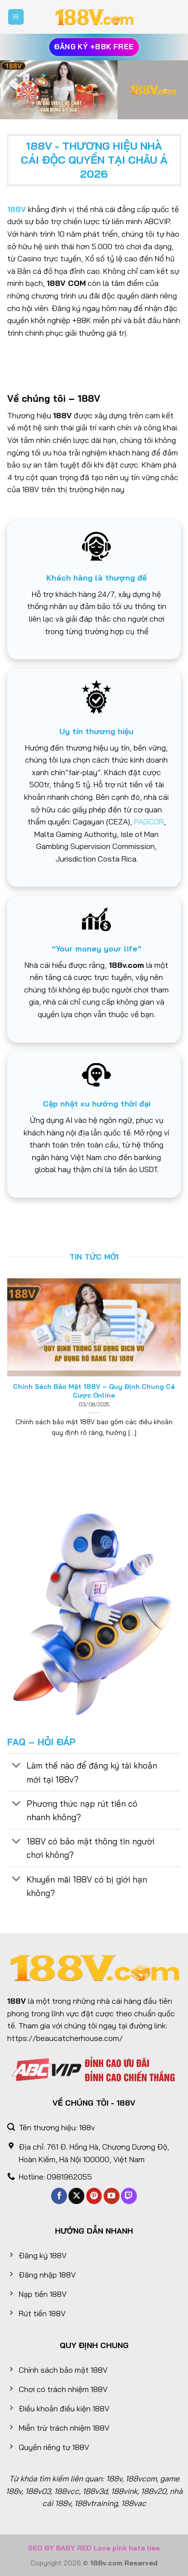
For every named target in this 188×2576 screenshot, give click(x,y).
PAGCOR (149, 821)
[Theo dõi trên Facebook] (59, 2196)
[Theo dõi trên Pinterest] (94, 2196)
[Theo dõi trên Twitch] (129, 2196)
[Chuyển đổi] (17, 1766)
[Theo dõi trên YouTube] (112, 2196)
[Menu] (16, 17)
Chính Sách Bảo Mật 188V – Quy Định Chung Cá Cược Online (94, 1391)
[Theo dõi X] (76, 2196)
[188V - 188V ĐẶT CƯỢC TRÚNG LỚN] (94, 17)
